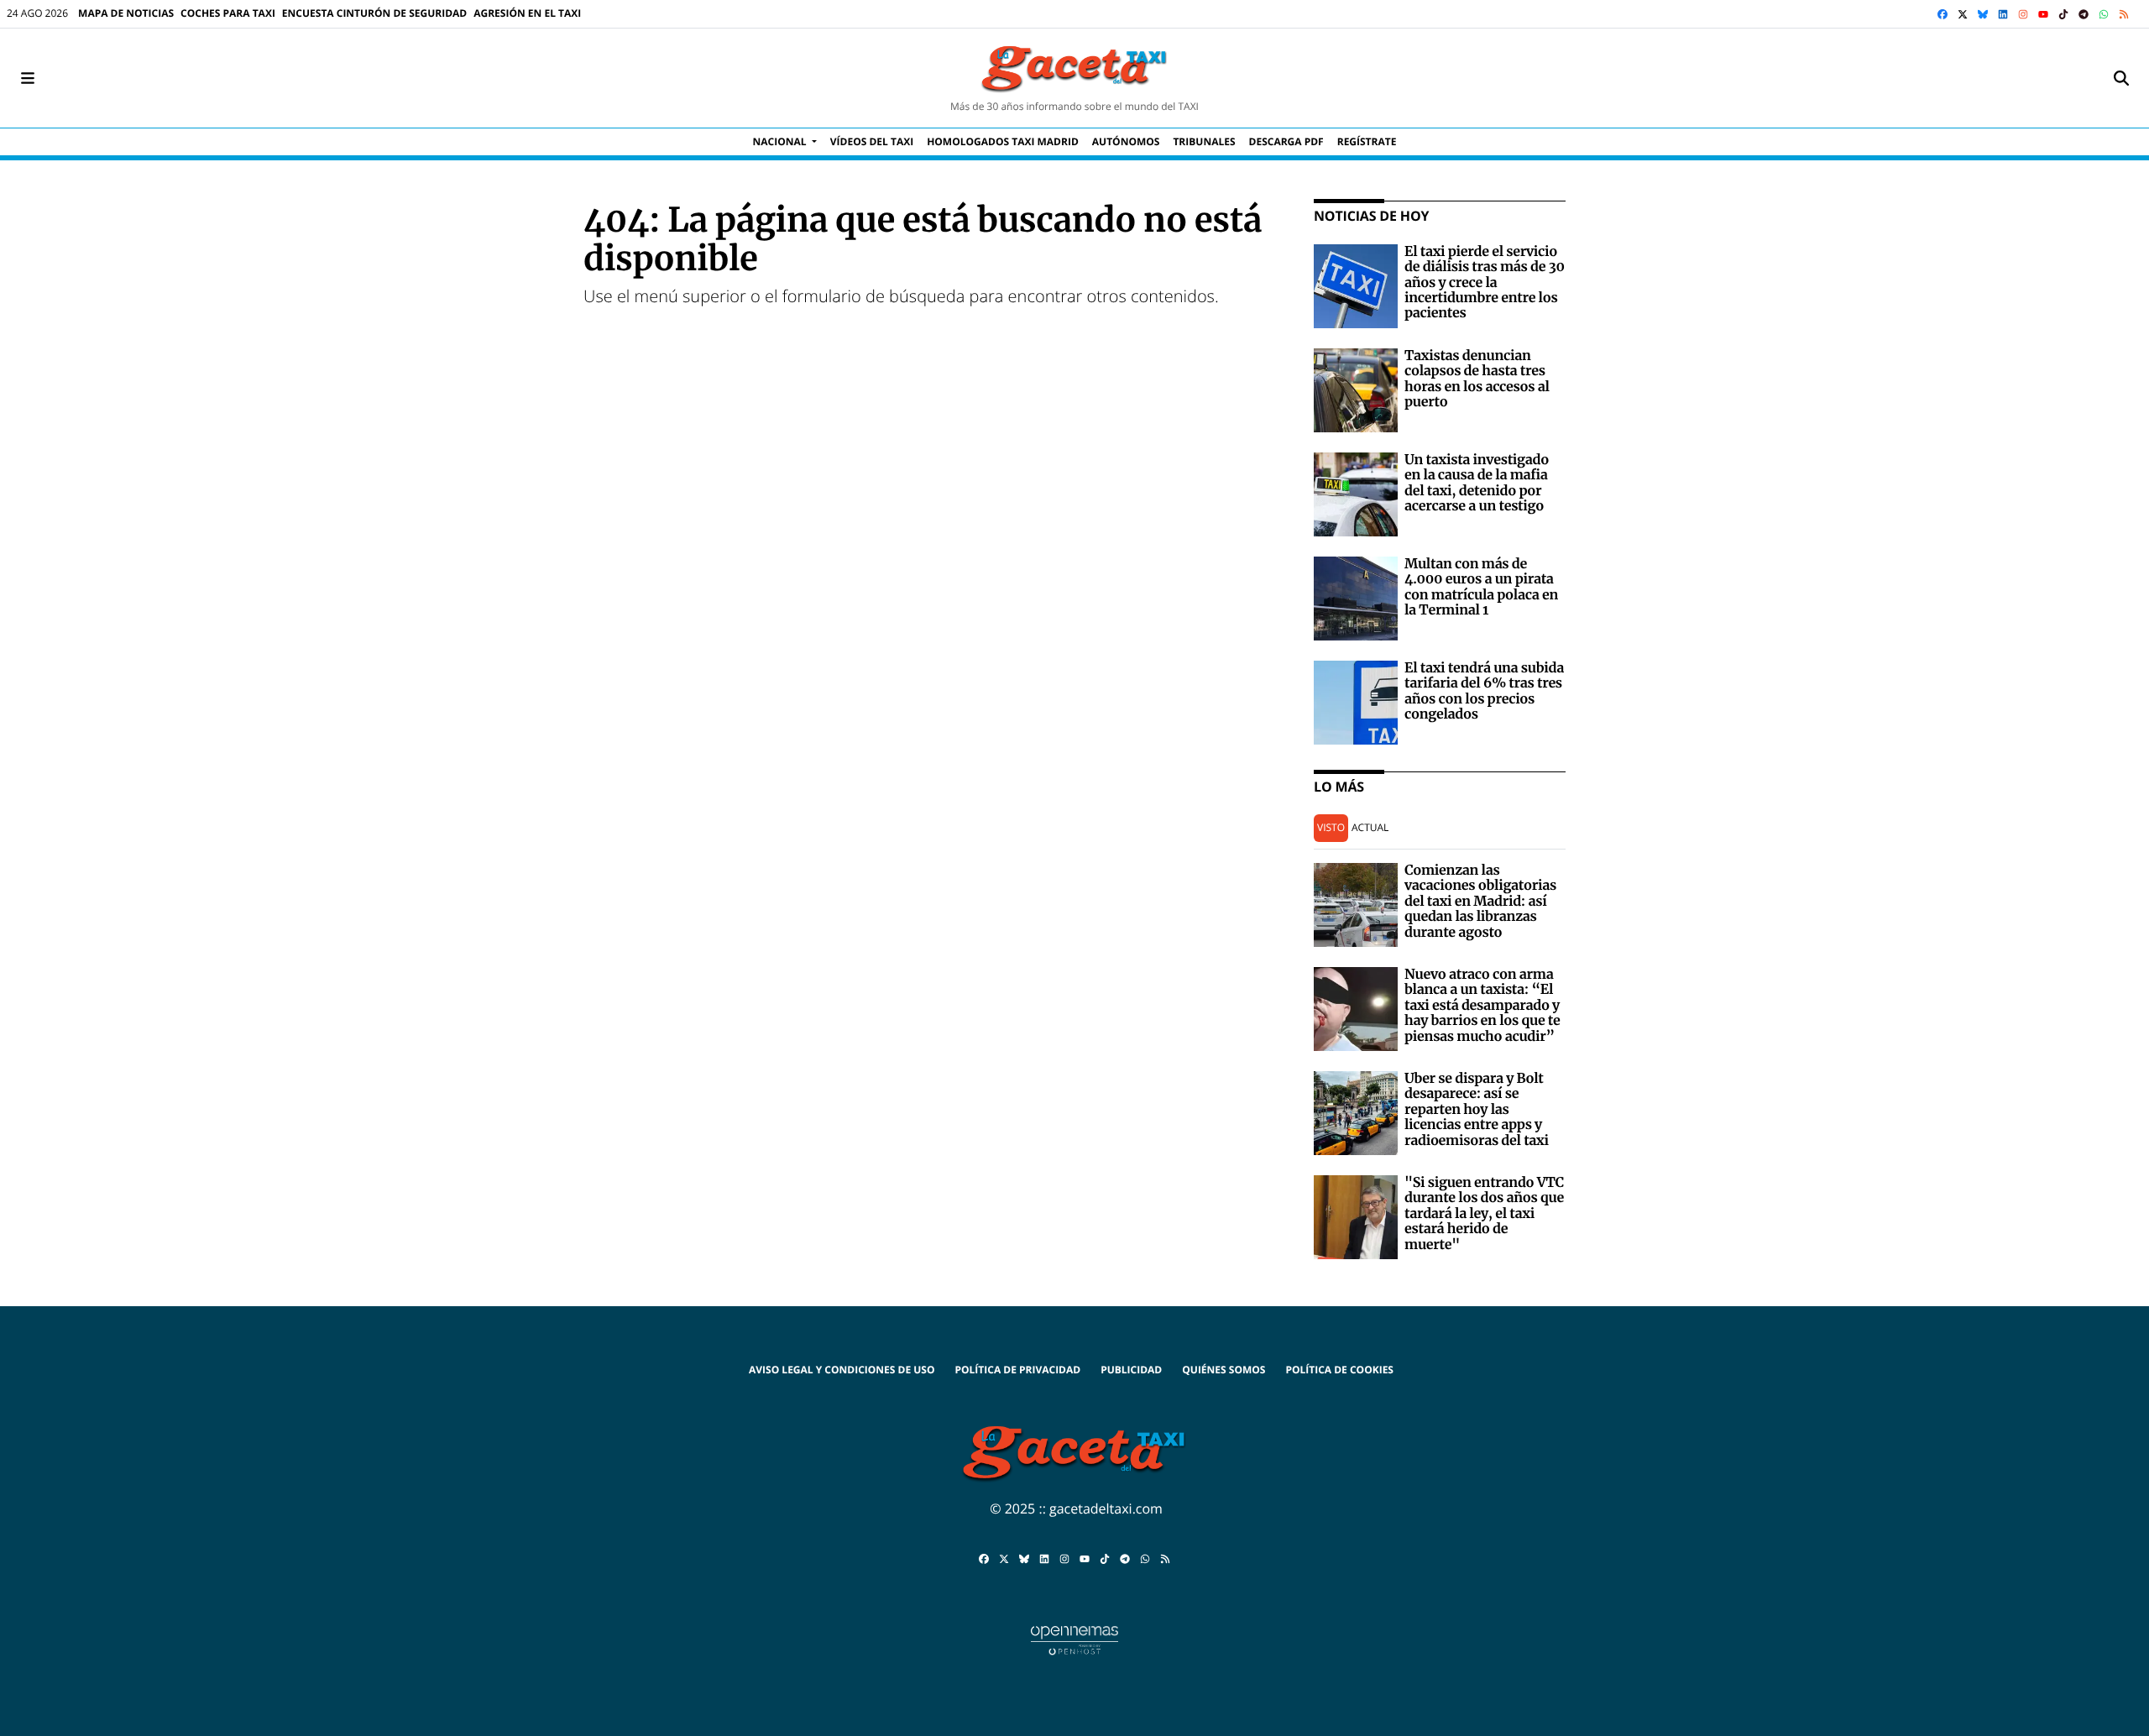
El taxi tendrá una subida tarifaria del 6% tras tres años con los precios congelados (1484, 691)
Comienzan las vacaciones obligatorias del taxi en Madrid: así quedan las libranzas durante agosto (1480, 902)
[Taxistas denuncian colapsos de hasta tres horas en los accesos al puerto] (1356, 389)
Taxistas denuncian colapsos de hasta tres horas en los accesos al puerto (1477, 379)
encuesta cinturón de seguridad (374, 13)
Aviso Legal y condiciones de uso (842, 1370)
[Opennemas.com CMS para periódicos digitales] (1074, 1639)
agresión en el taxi (527, 13)
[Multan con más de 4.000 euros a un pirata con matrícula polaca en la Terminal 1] (1356, 597)
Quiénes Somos (1224, 1370)
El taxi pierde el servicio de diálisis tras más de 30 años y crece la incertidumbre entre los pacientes (1485, 283)
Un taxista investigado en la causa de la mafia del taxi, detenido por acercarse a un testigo (1477, 483)
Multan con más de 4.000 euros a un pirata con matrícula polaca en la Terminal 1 (1481, 587)
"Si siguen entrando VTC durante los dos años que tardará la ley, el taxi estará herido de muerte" (1484, 1214)
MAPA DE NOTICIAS (126, 13)
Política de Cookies (1339, 1370)
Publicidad (1131, 1370)
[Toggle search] (2121, 78)
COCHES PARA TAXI (228, 13)
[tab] (1331, 828)
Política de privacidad (1017, 1370)
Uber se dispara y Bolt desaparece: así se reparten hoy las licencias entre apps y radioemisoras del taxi (1477, 1110)
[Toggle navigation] (28, 78)
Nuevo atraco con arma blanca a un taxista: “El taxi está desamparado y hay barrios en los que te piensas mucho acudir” (1482, 1006)
